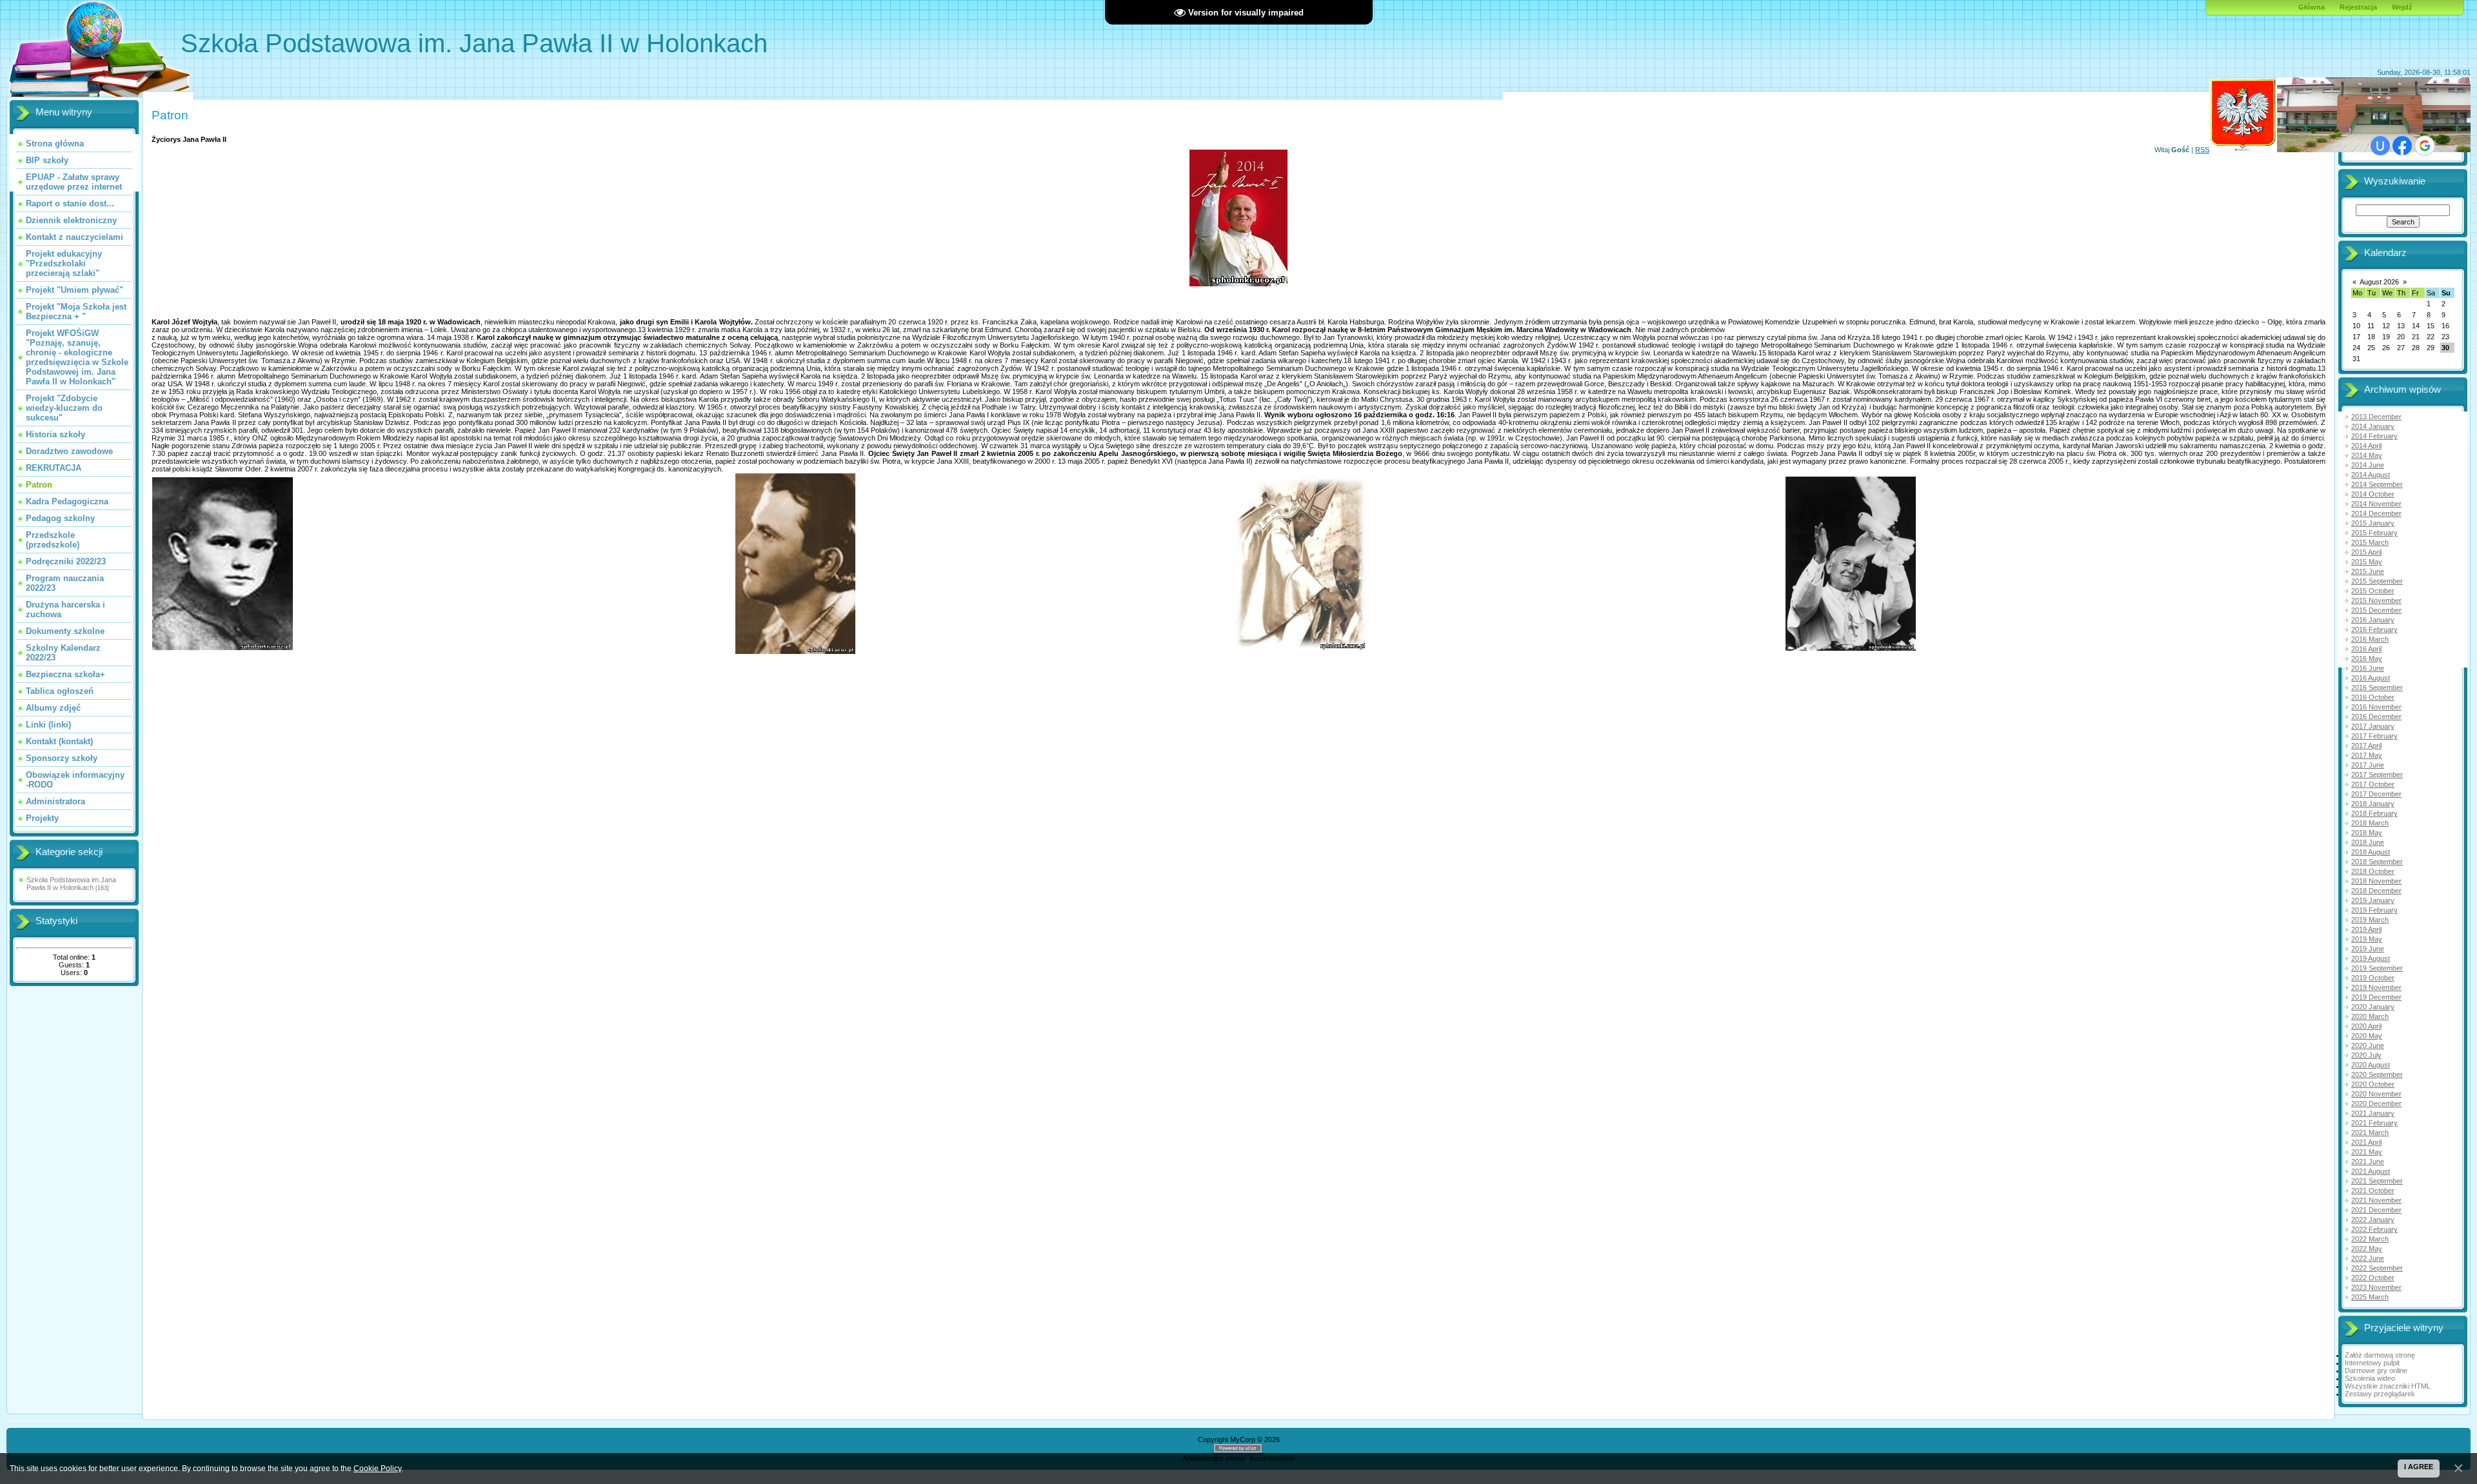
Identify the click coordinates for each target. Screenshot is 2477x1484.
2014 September (2377, 484)
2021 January (2373, 1113)
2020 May (2367, 1036)
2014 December (2376, 513)
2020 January (2373, 1007)
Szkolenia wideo (2370, 1378)
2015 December (2376, 610)
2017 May (2367, 755)
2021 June (2368, 1162)
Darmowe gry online (2376, 1370)
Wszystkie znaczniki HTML (2388, 1386)
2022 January (2373, 1220)
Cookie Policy (377, 1468)
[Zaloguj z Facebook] (2402, 146)
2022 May (2367, 1249)
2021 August (2371, 1171)
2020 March (2370, 1016)
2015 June (2368, 571)
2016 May (2367, 658)
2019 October (2373, 978)
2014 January (2373, 426)
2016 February (2374, 629)
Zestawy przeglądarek (2380, 1394)
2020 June (2368, 1045)
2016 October (2373, 697)
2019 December (2376, 997)
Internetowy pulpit (2372, 1363)
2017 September (2377, 775)
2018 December (2376, 891)
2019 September (2377, 968)
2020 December (2376, 1103)
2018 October (2373, 871)
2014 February (2374, 436)
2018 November (2376, 881)
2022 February (2374, 1229)
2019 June (2368, 949)
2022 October (2373, 1278)
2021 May (2367, 1152)
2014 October (2373, 494)
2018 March (2370, 823)
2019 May (2367, 939)
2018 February (2374, 813)
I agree (2419, 1467)
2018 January (2373, 804)
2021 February (2374, 1123)
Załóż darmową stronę (2380, 1355)
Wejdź (2402, 7)
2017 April (2366, 746)
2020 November (2376, 1094)
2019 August (2371, 958)
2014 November (2376, 504)
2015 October (2373, 591)
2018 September (2377, 862)
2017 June (2368, 765)
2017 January (2373, 726)
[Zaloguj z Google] (2425, 146)
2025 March (2370, 1297)
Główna (2312, 7)
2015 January (2373, 523)
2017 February (2374, 736)
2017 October (2373, 784)
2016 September (2377, 688)
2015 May (2367, 562)
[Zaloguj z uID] (2380, 146)
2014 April (2366, 446)
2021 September (2377, 1181)
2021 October (2373, 1191)
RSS (2202, 150)
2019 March (2370, 920)
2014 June (2368, 465)
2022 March (2370, 1239)
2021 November (2376, 1200)
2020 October (2373, 1084)
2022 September (2377, 1268)
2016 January (2373, 620)
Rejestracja (2358, 7)
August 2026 (2379, 282)
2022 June (2368, 1258)
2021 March (2370, 1133)
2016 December (2376, 717)
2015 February (2374, 533)
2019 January (2373, 900)
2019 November (2376, 987)
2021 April (2366, 1142)
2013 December (2376, 417)
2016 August (2371, 678)
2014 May (2367, 455)
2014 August (2371, 475)
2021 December (2376, 1210)
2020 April (2366, 1026)
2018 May (2367, 833)
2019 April (2366, 929)
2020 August (2371, 1065)
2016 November (2376, 707)
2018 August (2371, 852)
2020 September (2377, 1074)
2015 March (2370, 542)
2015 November (2376, 600)
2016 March (2370, 639)
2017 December (2376, 794)
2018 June (2368, 842)
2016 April (2366, 649)
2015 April (2366, 552)
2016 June (2368, 668)
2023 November (2376, 1287)
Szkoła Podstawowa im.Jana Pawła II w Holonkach (71, 884)
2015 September (2377, 581)
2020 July (2366, 1055)
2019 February (2374, 910)
